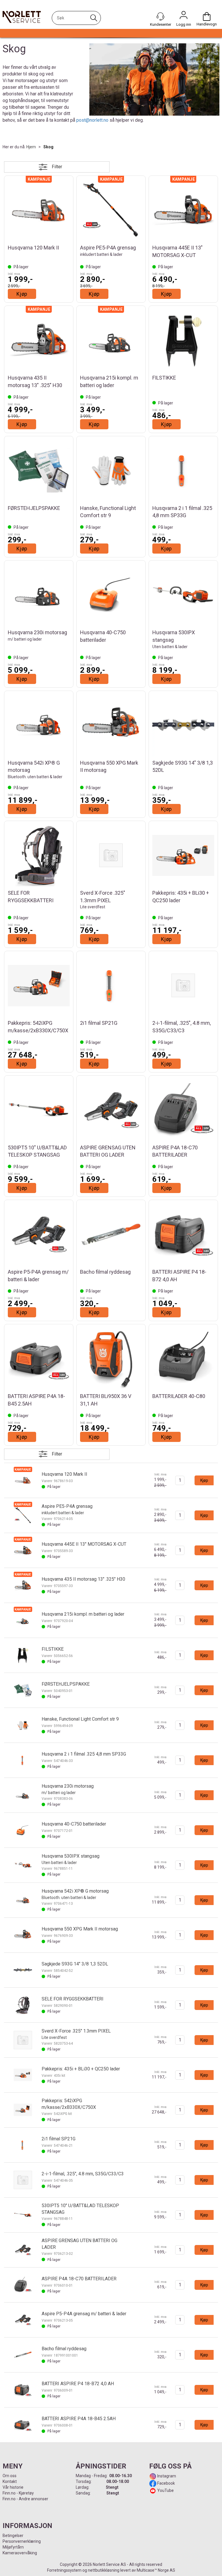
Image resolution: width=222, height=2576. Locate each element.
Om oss (10, 2476)
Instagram (166, 2476)
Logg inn (184, 16)
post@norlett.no (92, 120)
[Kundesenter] (160, 16)
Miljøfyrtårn (13, 2547)
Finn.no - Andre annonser (25, 2499)
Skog (48, 147)
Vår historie (13, 2487)
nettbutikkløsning (104, 2570)
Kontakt (10, 2481)
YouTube (165, 2490)
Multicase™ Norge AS (156, 2570)
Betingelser (13, 2536)
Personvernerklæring (22, 2541)
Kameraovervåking (20, 2553)
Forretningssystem (64, 2570)
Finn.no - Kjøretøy (18, 2493)
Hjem (31, 147)
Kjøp (22, 294)
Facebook (166, 2483)
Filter (57, 167)
